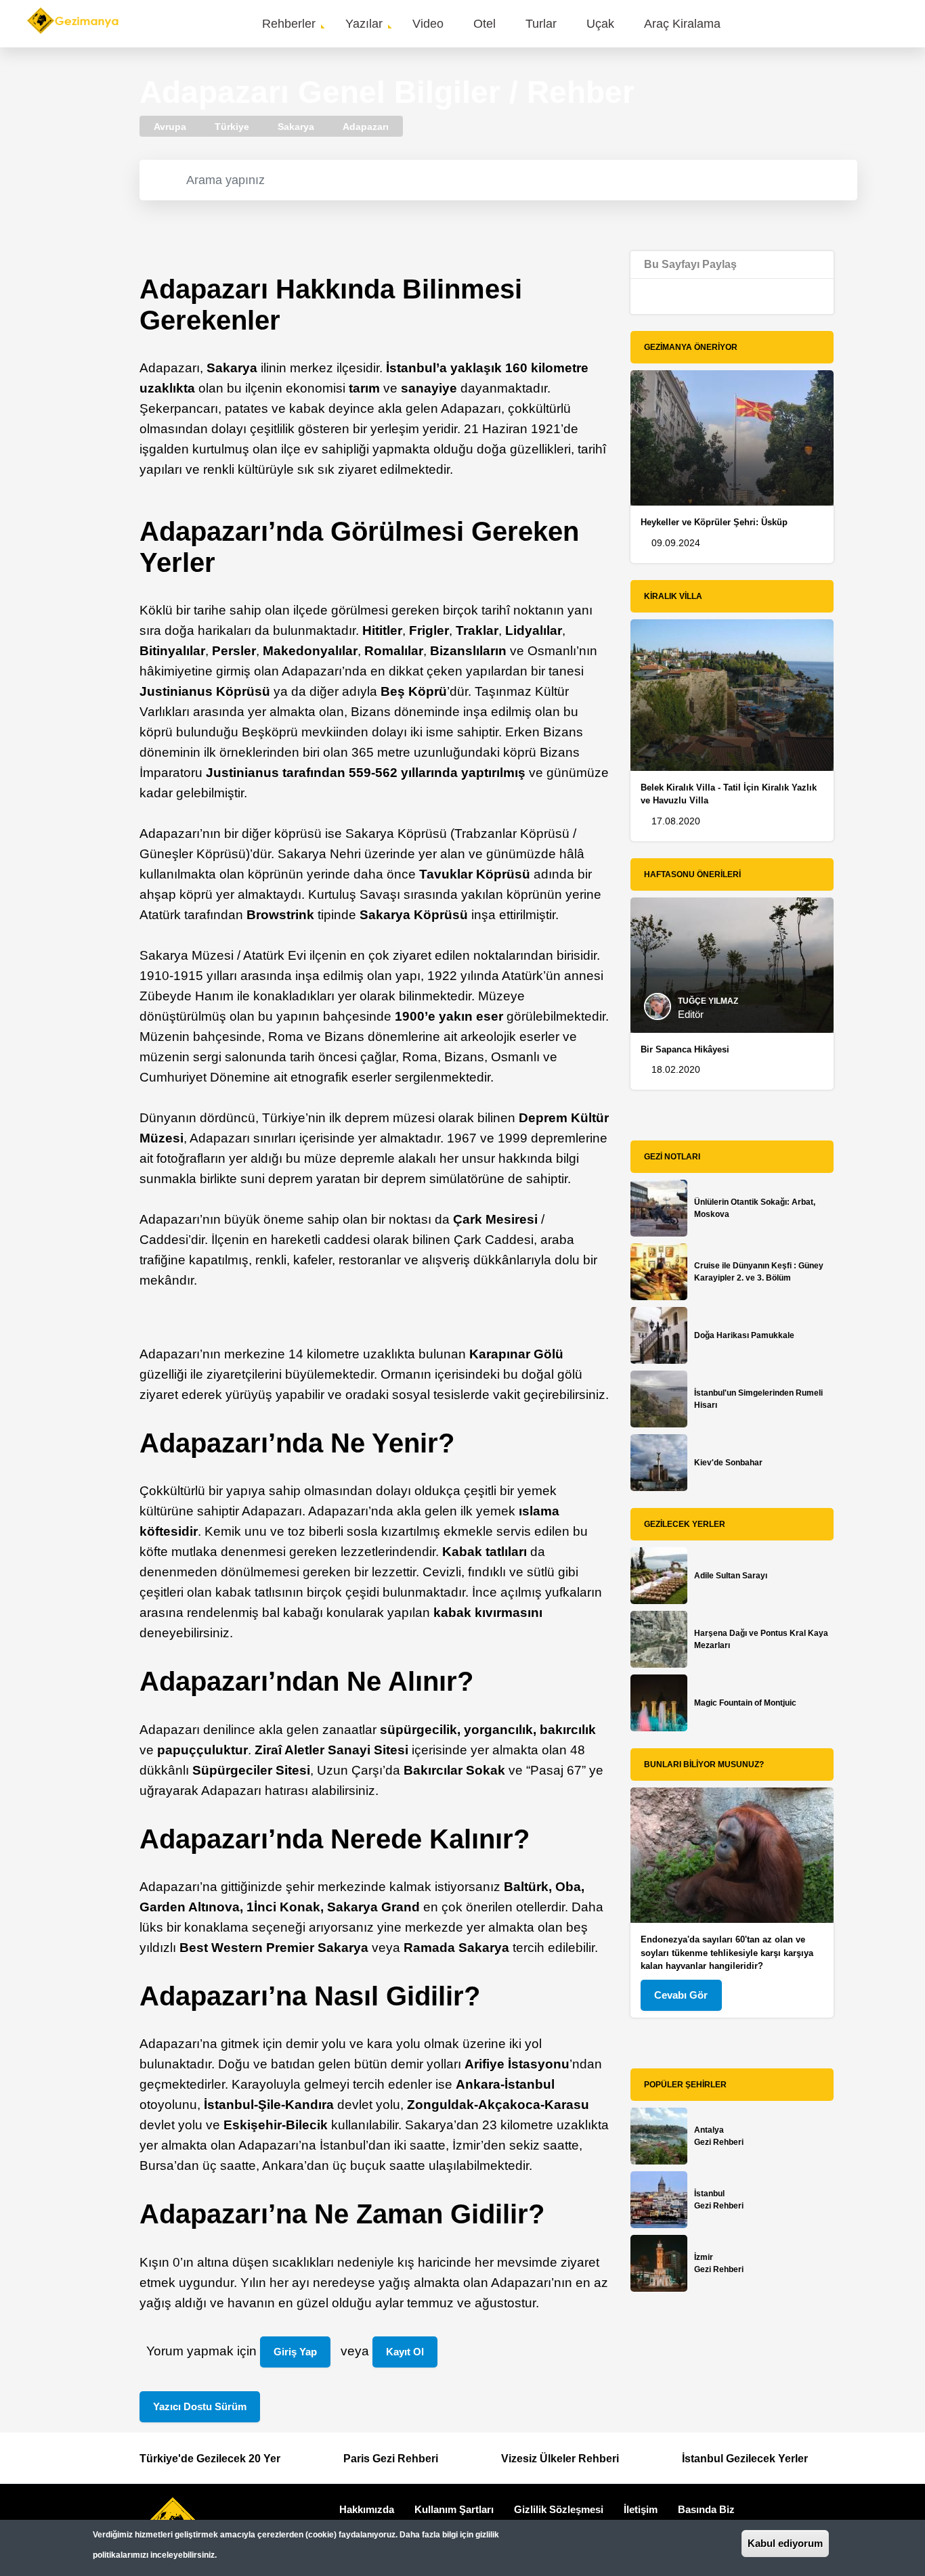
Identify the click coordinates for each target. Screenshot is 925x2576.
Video (428, 24)
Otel (485, 24)
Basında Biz (706, 2509)
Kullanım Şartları (454, 2509)
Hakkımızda (367, 2509)
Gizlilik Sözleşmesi (559, 2509)
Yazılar (364, 24)
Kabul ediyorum (785, 2543)
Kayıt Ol (405, 2352)
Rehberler (289, 24)
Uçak (600, 24)
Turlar (541, 24)
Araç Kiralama (682, 24)
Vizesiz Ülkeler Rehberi (560, 2459)
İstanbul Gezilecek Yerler (745, 2459)
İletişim (641, 2509)
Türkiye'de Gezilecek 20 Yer (210, 2459)
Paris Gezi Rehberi (391, 2459)
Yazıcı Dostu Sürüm (200, 2406)
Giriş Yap (295, 2352)
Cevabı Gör (681, 1995)
